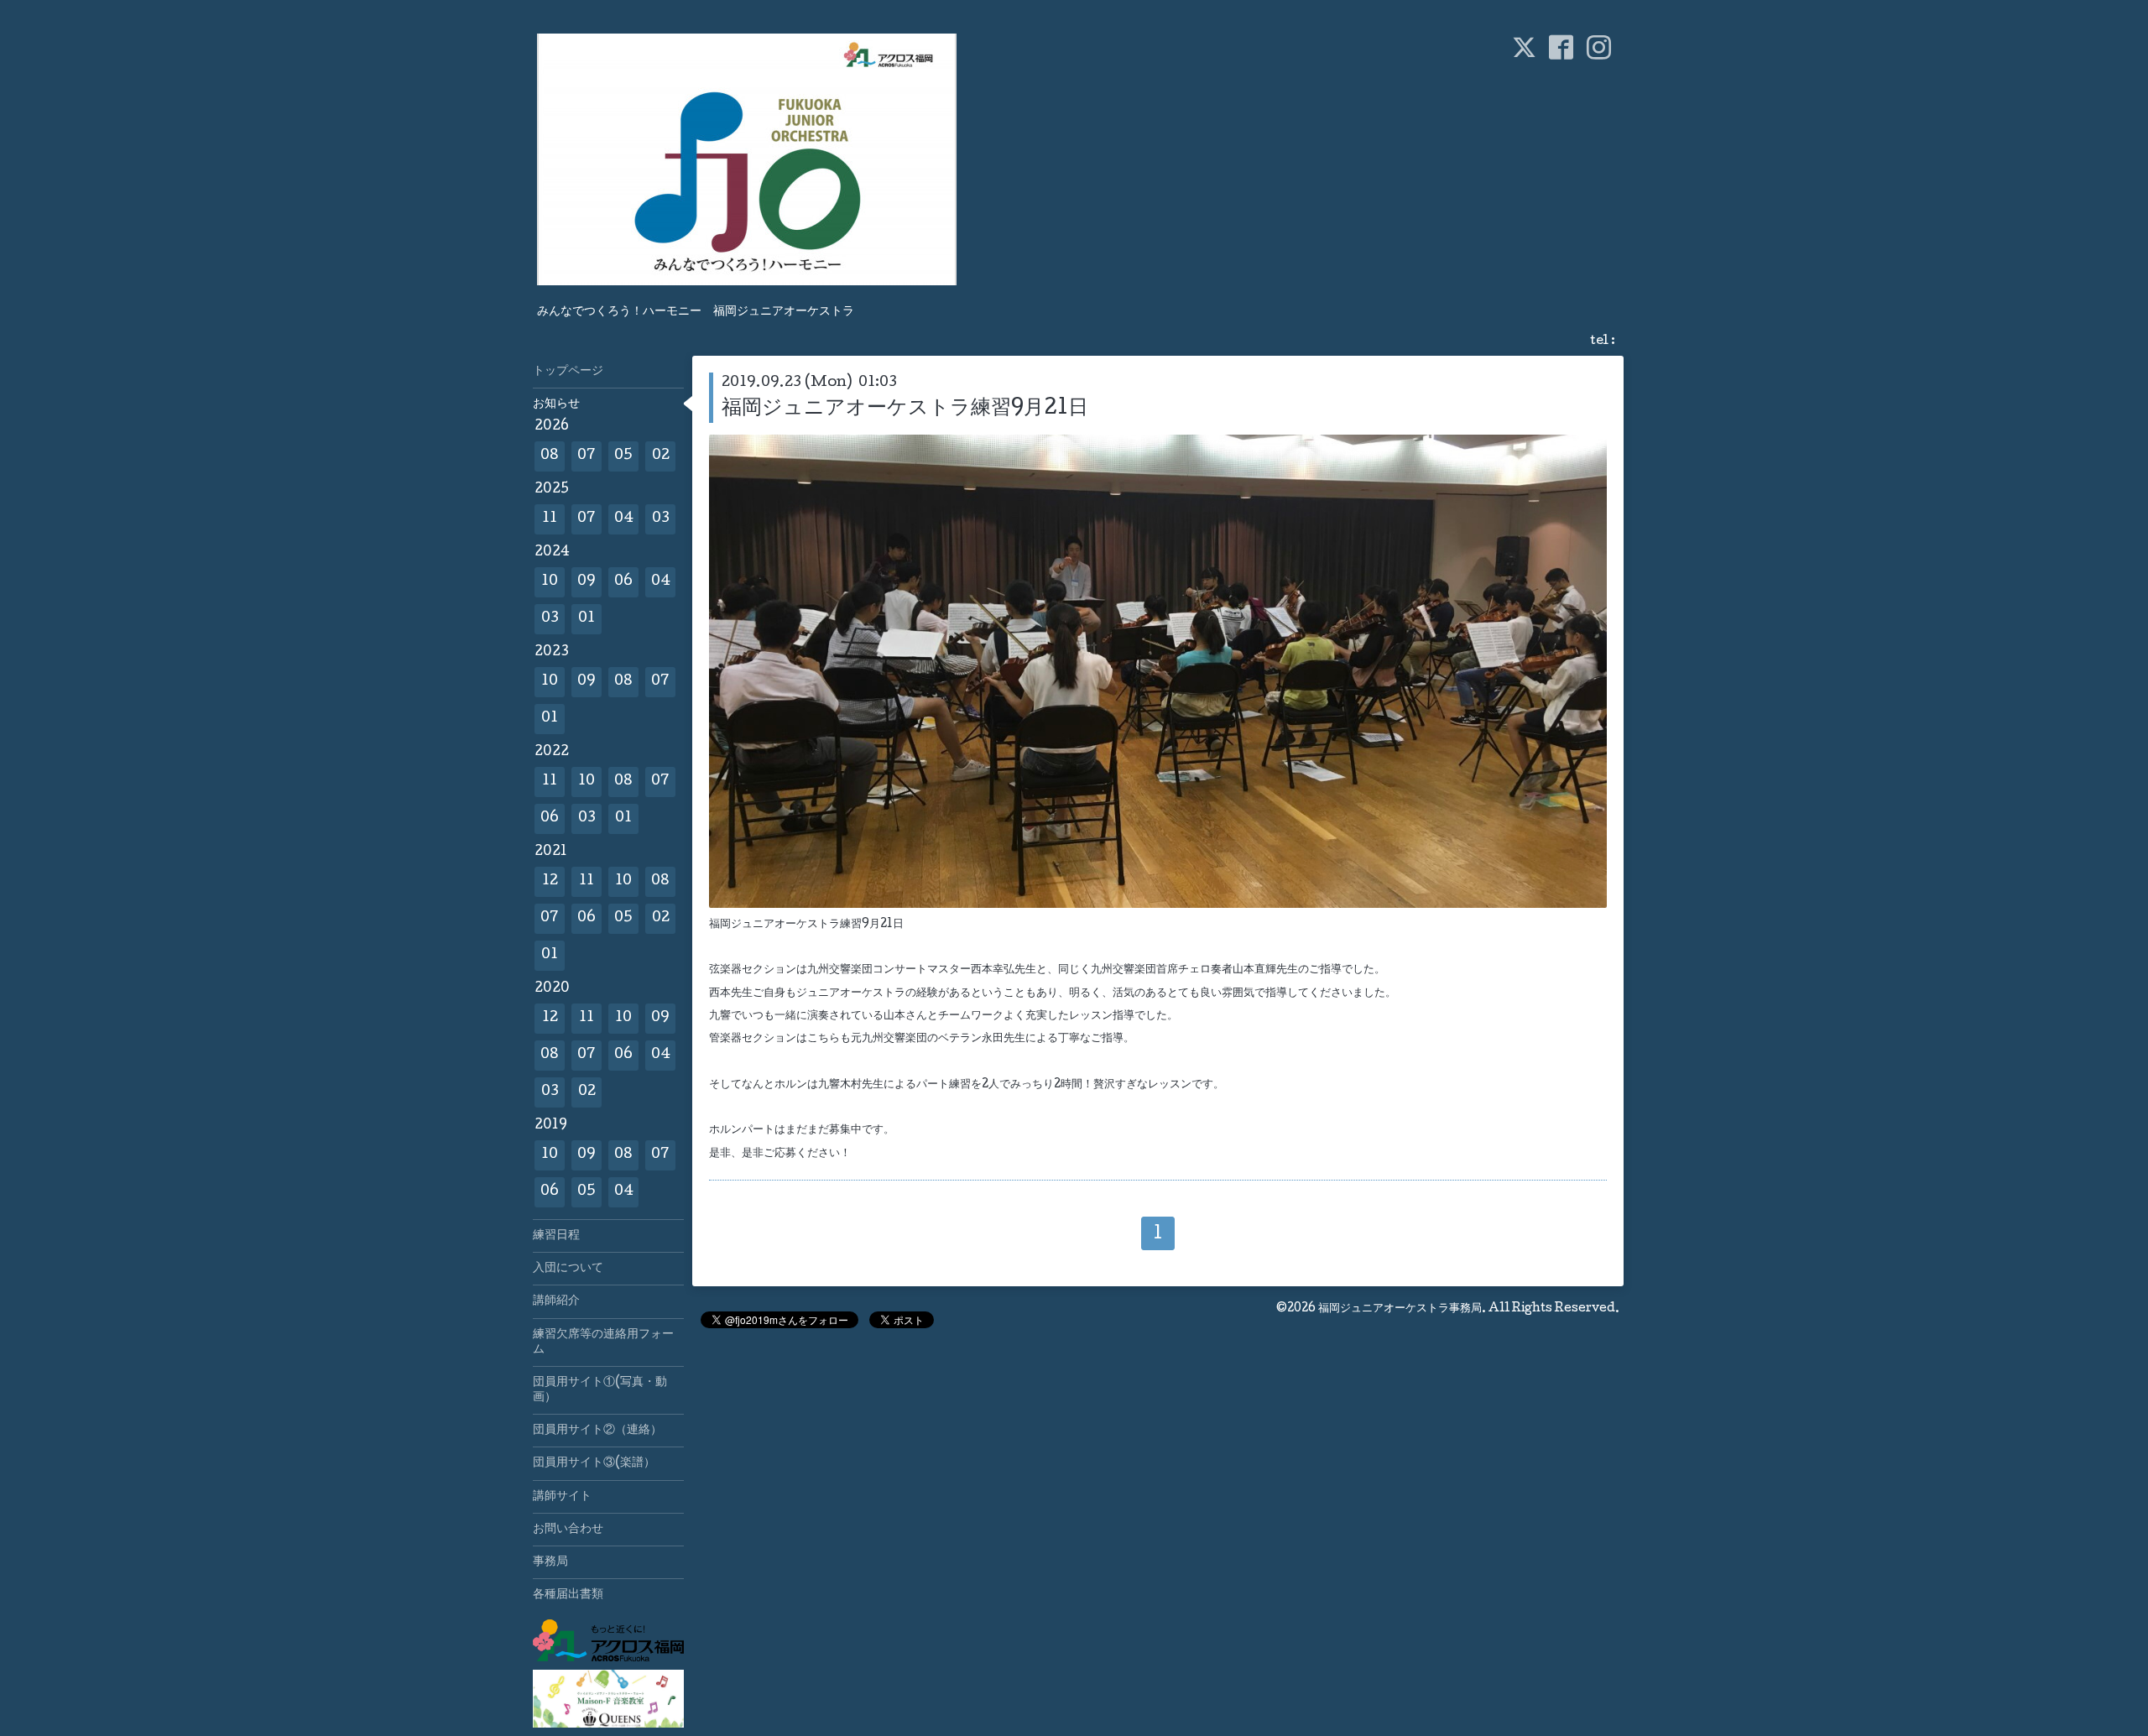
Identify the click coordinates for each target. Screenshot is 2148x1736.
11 (550, 519)
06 (623, 582)
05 (623, 456)
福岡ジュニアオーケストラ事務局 (1400, 1309)
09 (587, 582)
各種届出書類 (568, 1595)
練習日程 (556, 1236)
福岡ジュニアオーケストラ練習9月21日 (905, 409)
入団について (568, 1269)
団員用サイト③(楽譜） (594, 1463)
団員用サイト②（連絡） (597, 1431)
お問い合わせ (568, 1530)
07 (587, 456)
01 (587, 619)
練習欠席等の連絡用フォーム (603, 1342)
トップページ (568, 372)
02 (661, 456)
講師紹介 (556, 1301)
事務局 (550, 1562)
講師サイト (562, 1497)
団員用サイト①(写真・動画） (600, 1390)
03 (661, 519)
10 (550, 582)
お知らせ (556, 404)
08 (550, 456)
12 (550, 881)
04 (624, 519)
